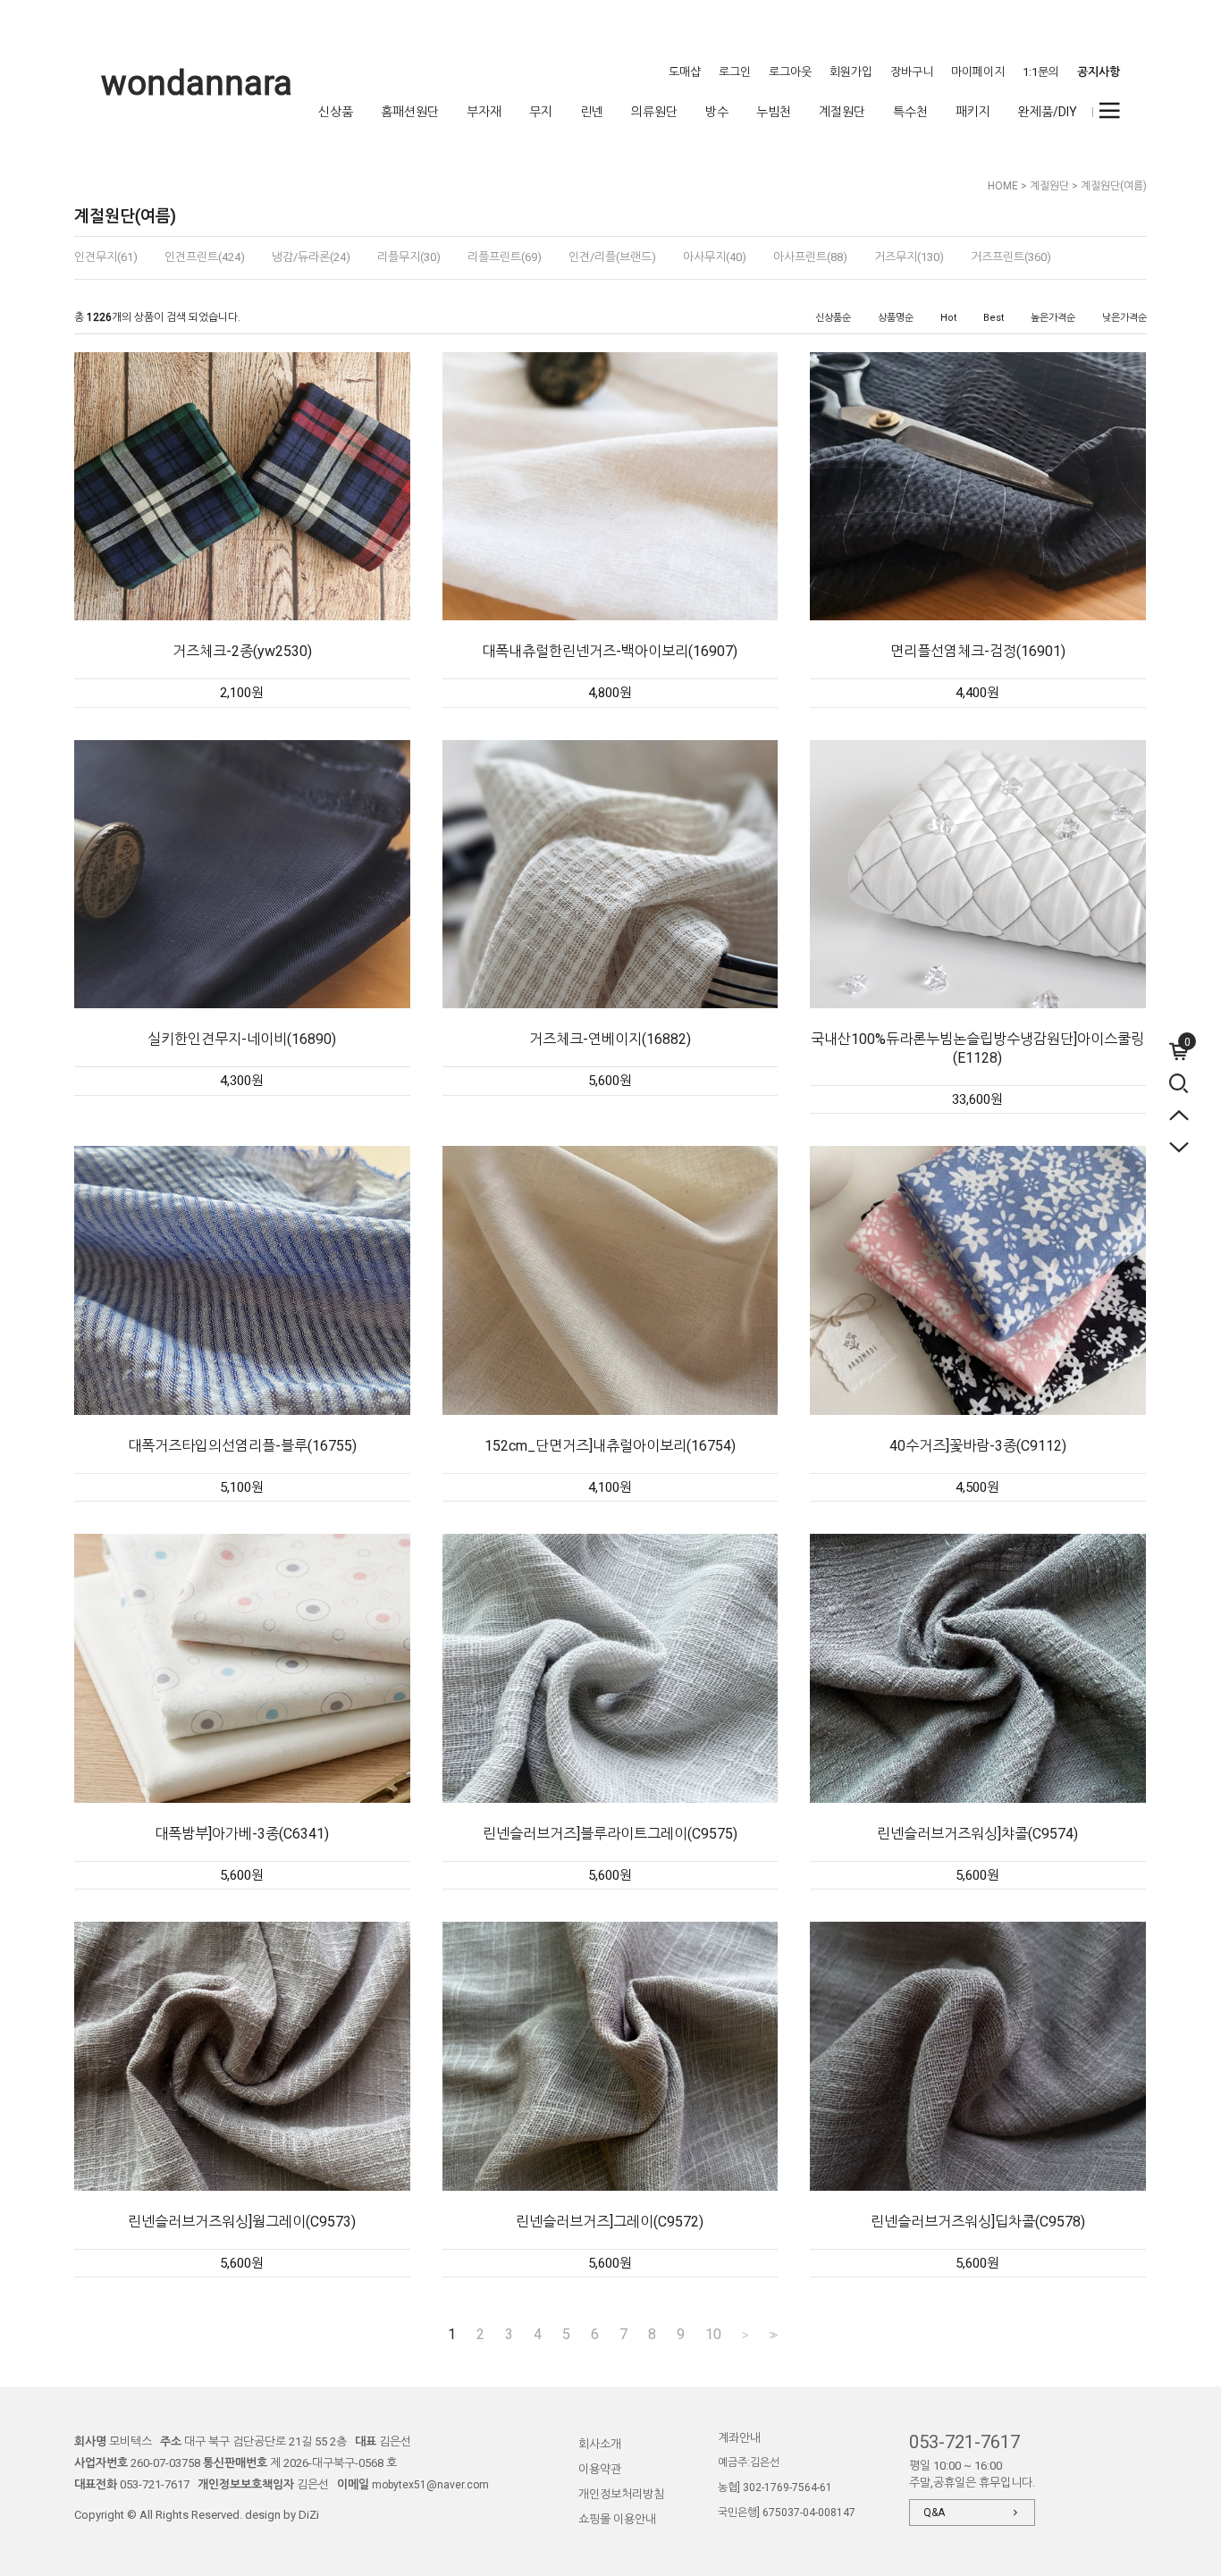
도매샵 (685, 72)
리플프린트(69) (505, 257)
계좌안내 (739, 2438)
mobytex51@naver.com (430, 2486)
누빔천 (774, 112)
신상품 (336, 112)
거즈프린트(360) (1011, 257)
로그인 (735, 72)
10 (713, 2335)
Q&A (934, 2513)
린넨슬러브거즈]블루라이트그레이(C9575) (610, 1834)
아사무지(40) (715, 257)
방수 (717, 112)
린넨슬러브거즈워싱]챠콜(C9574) (977, 1834)
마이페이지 (978, 72)
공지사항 (1099, 72)
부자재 (484, 112)
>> (771, 2335)
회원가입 (851, 72)
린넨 (592, 112)
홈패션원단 (410, 112)
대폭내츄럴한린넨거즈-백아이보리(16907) (610, 651)
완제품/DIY (1048, 112)
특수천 (910, 112)
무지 (541, 112)
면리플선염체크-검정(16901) (978, 651)
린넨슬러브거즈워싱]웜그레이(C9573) (242, 2222)
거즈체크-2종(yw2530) (242, 651)
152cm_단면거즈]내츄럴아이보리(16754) (610, 1446)
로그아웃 (790, 72)
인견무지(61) (106, 257)
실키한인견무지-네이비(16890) (242, 1039)
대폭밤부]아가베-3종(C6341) (242, 1834)
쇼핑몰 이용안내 (617, 2519)
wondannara (197, 83)
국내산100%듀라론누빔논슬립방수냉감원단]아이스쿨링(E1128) (977, 1048)
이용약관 (600, 2469)
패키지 (973, 112)
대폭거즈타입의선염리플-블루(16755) (242, 1446)
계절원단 (842, 112)
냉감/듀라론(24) (311, 257)
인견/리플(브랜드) (612, 257)
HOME (1003, 186)
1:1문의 (1041, 72)
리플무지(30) (409, 257)
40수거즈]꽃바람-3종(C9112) (978, 1446)
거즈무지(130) (909, 257)
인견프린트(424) (205, 257)
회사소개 (600, 2444)
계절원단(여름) (1114, 186)
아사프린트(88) (810, 257)
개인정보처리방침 (621, 2494)
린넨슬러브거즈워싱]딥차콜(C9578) (978, 2222)
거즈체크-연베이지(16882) (610, 1039)
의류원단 (654, 112)
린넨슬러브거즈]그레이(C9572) (610, 2222)
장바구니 (912, 72)
